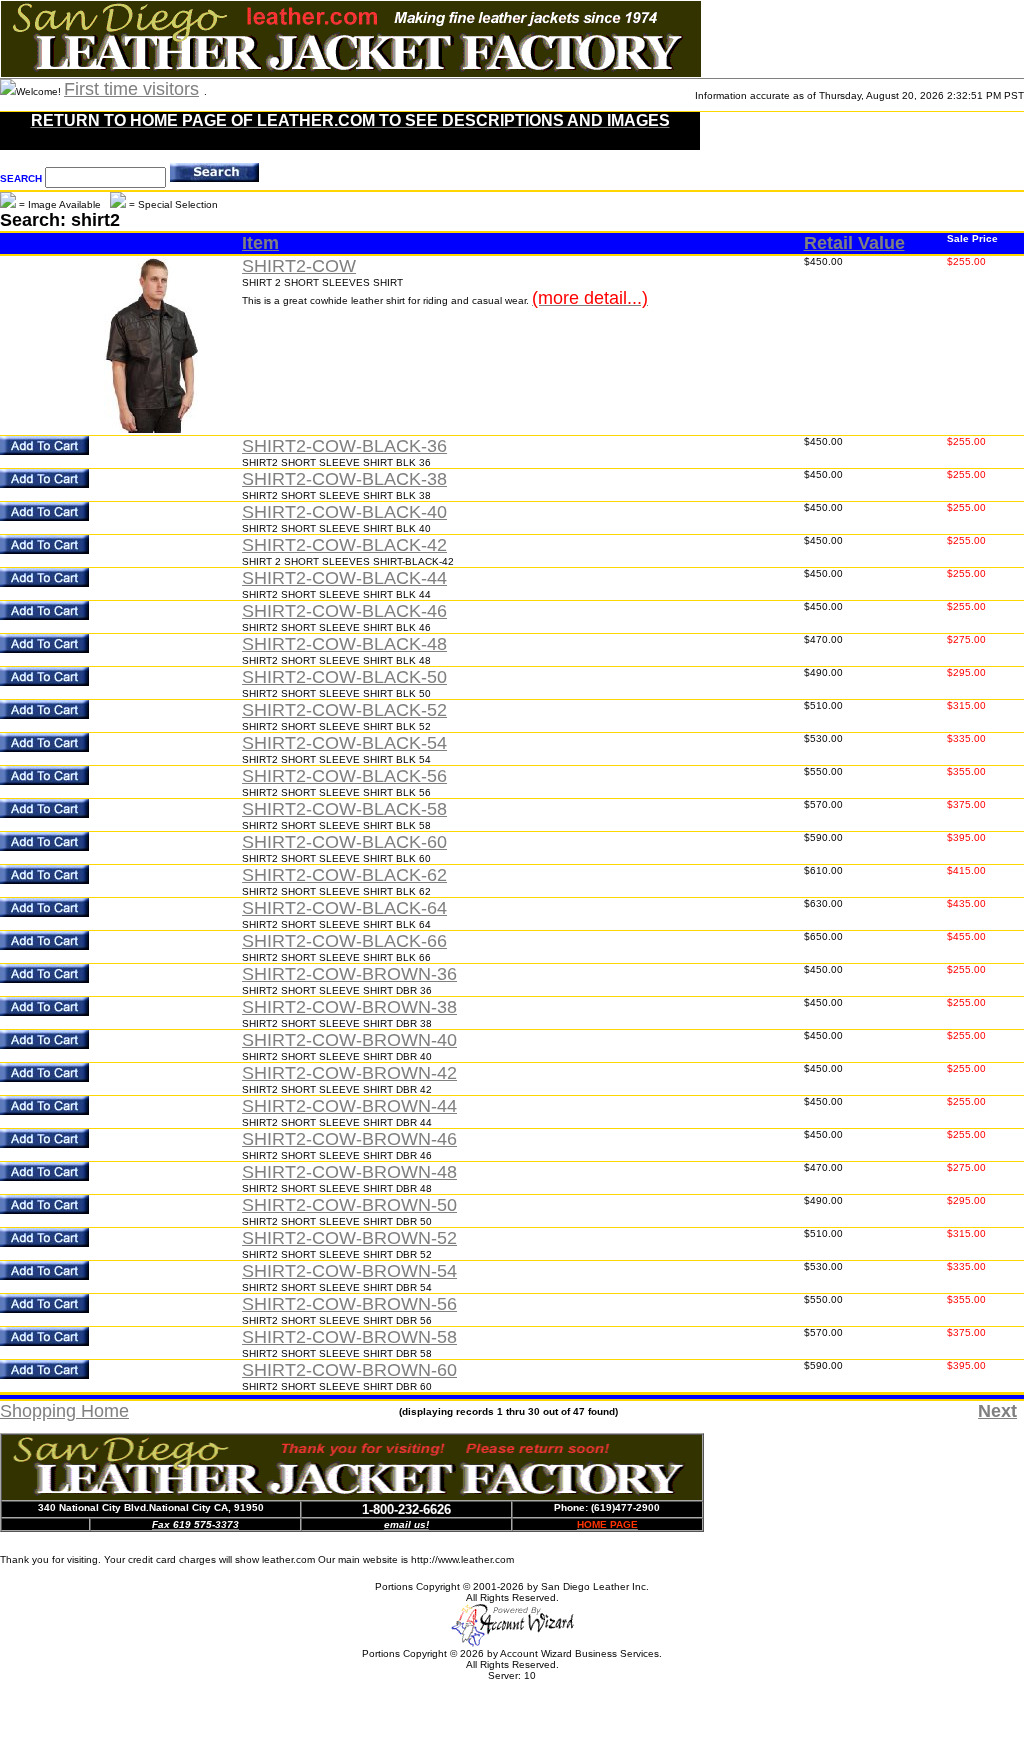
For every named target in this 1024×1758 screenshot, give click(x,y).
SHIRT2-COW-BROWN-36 (349, 974)
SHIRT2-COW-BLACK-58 (344, 809)
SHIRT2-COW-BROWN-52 (349, 1238)
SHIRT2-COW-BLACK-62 (344, 875)
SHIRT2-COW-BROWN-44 (349, 1106)
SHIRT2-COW (299, 266)
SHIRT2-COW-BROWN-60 (349, 1370)
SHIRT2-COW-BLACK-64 (344, 908)
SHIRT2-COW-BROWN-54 (349, 1271)
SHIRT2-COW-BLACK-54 (344, 743)
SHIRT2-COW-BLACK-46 (344, 611)
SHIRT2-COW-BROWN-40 (349, 1040)
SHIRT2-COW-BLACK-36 (344, 446)
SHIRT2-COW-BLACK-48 (344, 644)
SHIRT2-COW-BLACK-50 (344, 677)
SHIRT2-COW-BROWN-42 (349, 1073)
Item (260, 243)
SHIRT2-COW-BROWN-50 (349, 1205)
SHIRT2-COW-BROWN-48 (349, 1172)
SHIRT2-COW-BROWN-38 (349, 1007)
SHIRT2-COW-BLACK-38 (344, 479)
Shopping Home (64, 1411)
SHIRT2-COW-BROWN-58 (349, 1337)
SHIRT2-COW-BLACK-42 (344, 545)
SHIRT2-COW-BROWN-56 (349, 1304)
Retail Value (854, 243)
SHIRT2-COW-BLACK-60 (344, 842)
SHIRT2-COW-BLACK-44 (344, 578)
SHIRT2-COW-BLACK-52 (344, 710)
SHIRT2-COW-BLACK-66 (344, 941)
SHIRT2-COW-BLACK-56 (344, 776)
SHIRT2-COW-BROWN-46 (349, 1139)
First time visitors (131, 89)
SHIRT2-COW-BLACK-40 (344, 512)
